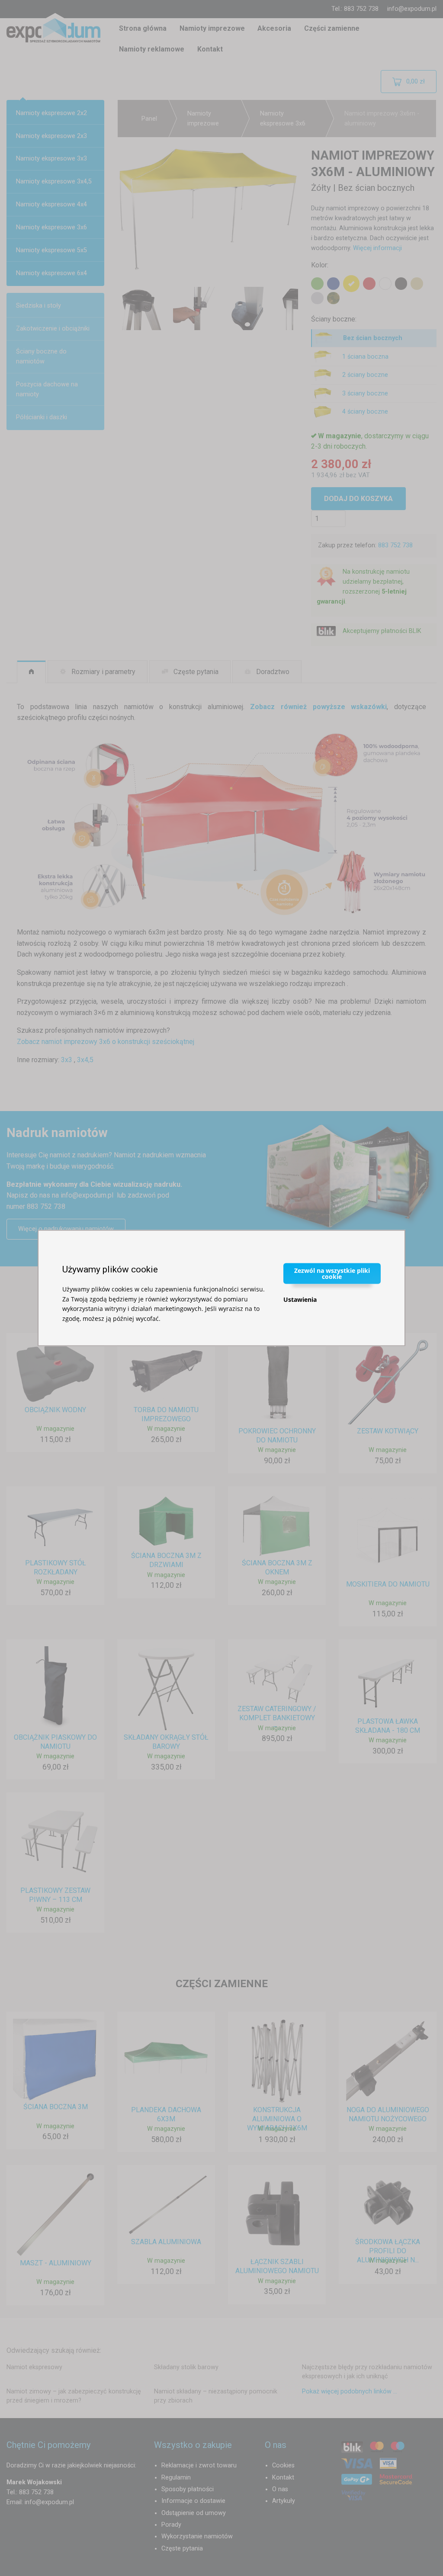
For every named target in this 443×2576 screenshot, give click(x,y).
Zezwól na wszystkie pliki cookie (332, 1274)
